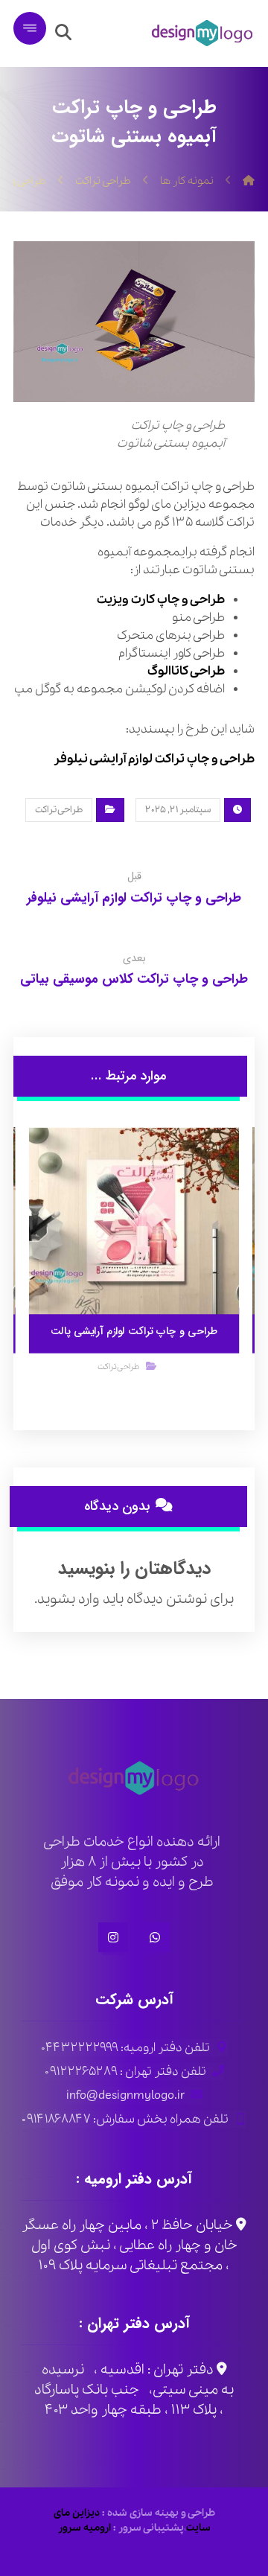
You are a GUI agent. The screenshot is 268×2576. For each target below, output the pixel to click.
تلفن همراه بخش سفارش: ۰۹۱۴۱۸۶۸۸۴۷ (125, 2119)
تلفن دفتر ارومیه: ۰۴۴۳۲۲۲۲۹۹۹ (125, 2048)
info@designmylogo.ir (125, 2095)
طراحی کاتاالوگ (186, 671)
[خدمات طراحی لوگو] (202, 34)
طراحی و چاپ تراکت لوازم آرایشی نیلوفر (154, 759)
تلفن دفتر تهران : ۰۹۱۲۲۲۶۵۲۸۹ (125, 2072)
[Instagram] (113, 1937)
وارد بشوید (68, 1599)
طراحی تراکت (59, 810)
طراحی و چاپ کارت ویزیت (161, 600)
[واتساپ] (155, 1937)
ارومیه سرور (84, 2528)
